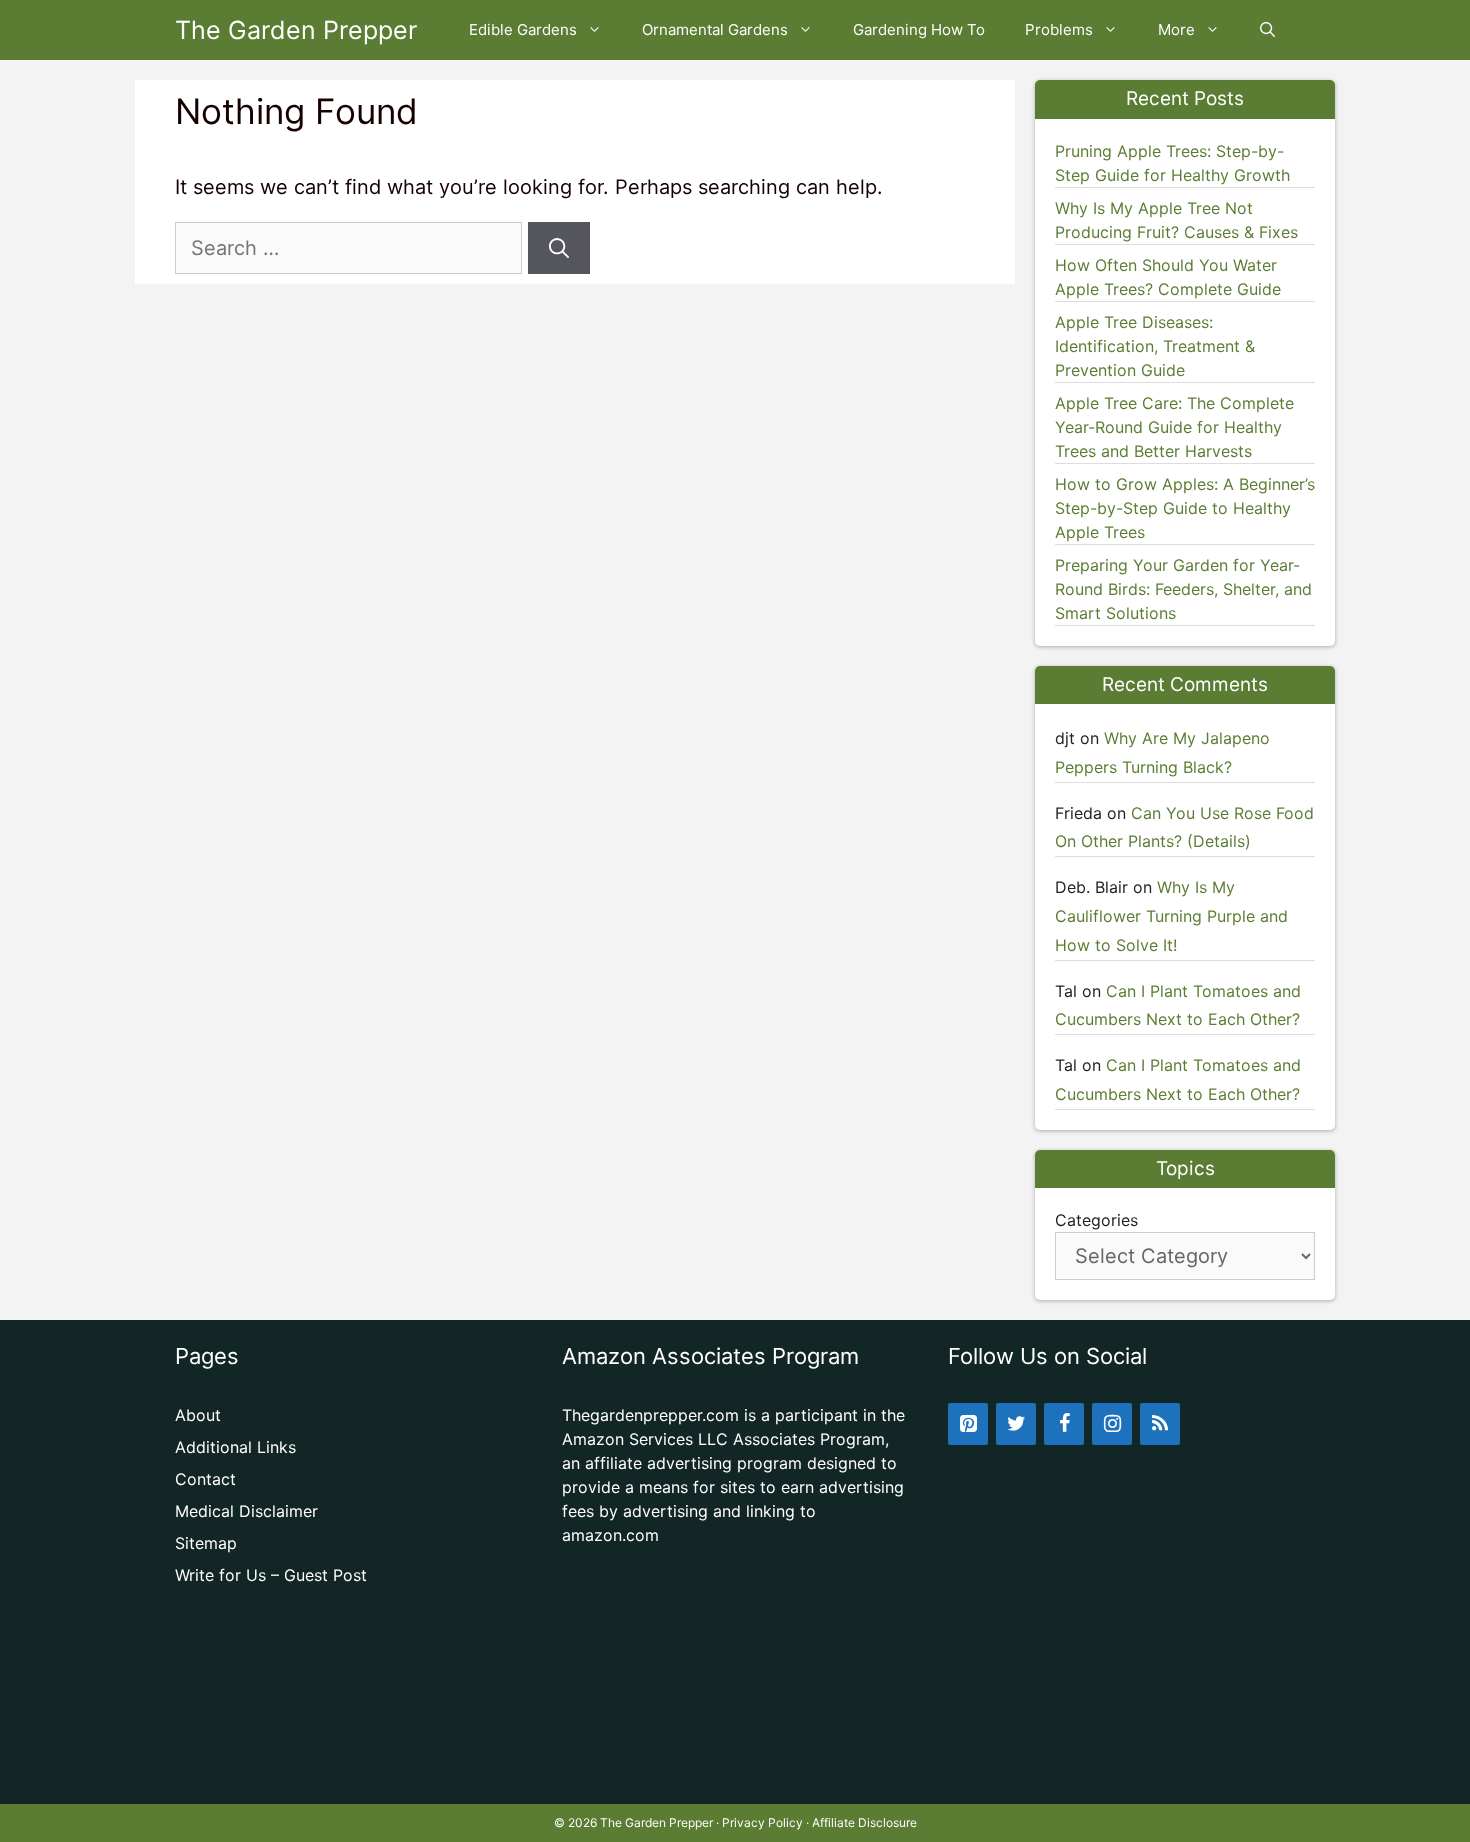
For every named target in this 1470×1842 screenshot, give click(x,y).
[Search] (559, 248)
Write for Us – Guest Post (271, 1575)
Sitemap (206, 1543)
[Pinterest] (968, 1424)
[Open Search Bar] (1267, 30)
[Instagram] (1112, 1424)
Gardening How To (919, 29)
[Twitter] (1016, 1424)
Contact (205, 1479)
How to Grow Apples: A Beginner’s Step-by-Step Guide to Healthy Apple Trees (1185, 508)
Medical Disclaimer (246, 1511)
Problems (1059, 29)
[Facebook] (1064, 1424)
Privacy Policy (762, 1822)
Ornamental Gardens (715, 29)
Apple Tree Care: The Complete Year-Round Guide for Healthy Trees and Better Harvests (1174, 427)
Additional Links (235, 1447)
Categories (1096, 1220)
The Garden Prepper (296, 30)
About (198, 1415)
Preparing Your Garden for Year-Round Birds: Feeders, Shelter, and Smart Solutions (1183, 589)
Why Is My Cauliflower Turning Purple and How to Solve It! (1171, 916)
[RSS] (1160, 1424)
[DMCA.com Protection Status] (735, 1772)
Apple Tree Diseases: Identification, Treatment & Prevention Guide (1155, 346)
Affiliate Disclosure (864, 1822)
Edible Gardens (523, 29)
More (1176, 29)
